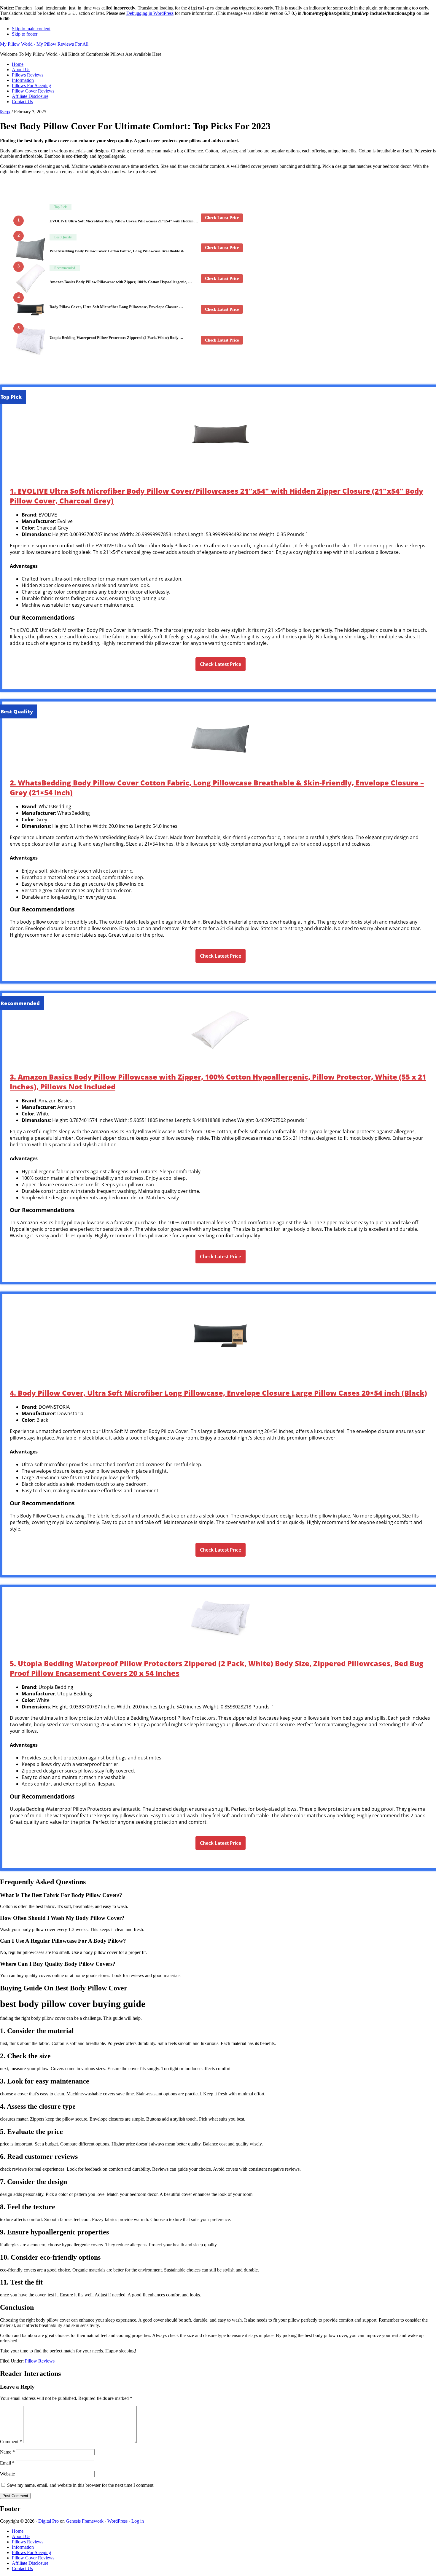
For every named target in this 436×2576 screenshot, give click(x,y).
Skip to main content (31, 29)
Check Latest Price (222, 218)
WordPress (117, 2521)
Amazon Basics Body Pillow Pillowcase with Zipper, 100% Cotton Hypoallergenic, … (121, 282)
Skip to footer (25, 34)
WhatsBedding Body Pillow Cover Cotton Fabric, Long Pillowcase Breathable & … (119, 251)
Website (7, 2474)
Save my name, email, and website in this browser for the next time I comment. (81, 2485)
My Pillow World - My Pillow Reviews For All (44, 44)
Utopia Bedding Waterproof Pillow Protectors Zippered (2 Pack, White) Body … (116, 338)
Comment (11, 2442)
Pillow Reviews (40, 2361)
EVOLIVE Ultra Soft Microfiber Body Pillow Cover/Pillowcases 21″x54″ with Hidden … (124, 221)
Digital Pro (48, 2521)
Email (7, 2463)
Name (7, 2452)
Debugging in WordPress (150, 13)
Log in (138, 2521)
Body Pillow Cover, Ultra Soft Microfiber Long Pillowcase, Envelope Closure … (116, 307)
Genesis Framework (85, 2521)
